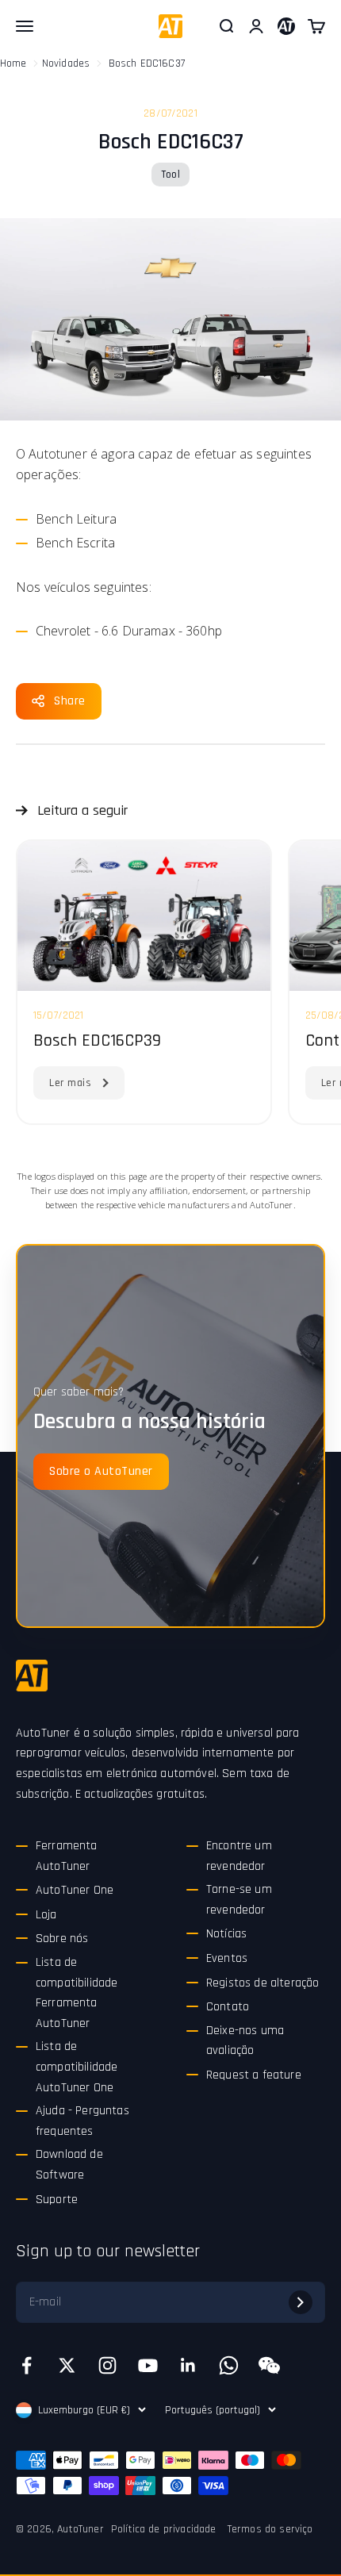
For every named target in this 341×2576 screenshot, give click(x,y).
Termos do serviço (270, 2529)
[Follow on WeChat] (269, 2365)
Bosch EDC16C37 (147, 63)
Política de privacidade (164, 2529)
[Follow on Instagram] (107, 2365)
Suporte (57, 2200)
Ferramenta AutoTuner (67, 1856)
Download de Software (69, 2165)
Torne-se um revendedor (239, 1900)
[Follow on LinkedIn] (188, 2365)
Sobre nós (62, 1939)
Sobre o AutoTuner (101, 1471)
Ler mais (70, 1083)
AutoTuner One (75, 1890)
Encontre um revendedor (239, 1856)
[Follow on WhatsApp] (229, 2365)
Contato (228, 2007)
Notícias (226, 1934)
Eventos (227, 1958)
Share (70, 701)
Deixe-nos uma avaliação (245, 2041)
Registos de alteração (262, 1983)
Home (13, 63)
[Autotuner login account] (286, 26)
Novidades (66, 63)
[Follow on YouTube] (148, 2365)
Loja (46, 1915)
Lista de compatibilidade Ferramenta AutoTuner (77, 1993)
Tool (170, 175)
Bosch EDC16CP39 (97, 1041)
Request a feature (254, 2075)
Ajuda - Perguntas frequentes (82, 2121)
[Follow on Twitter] (67, 2365)
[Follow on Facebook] (27, 2365)
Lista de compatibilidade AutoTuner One (77, 2067)
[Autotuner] (32, 1676)
